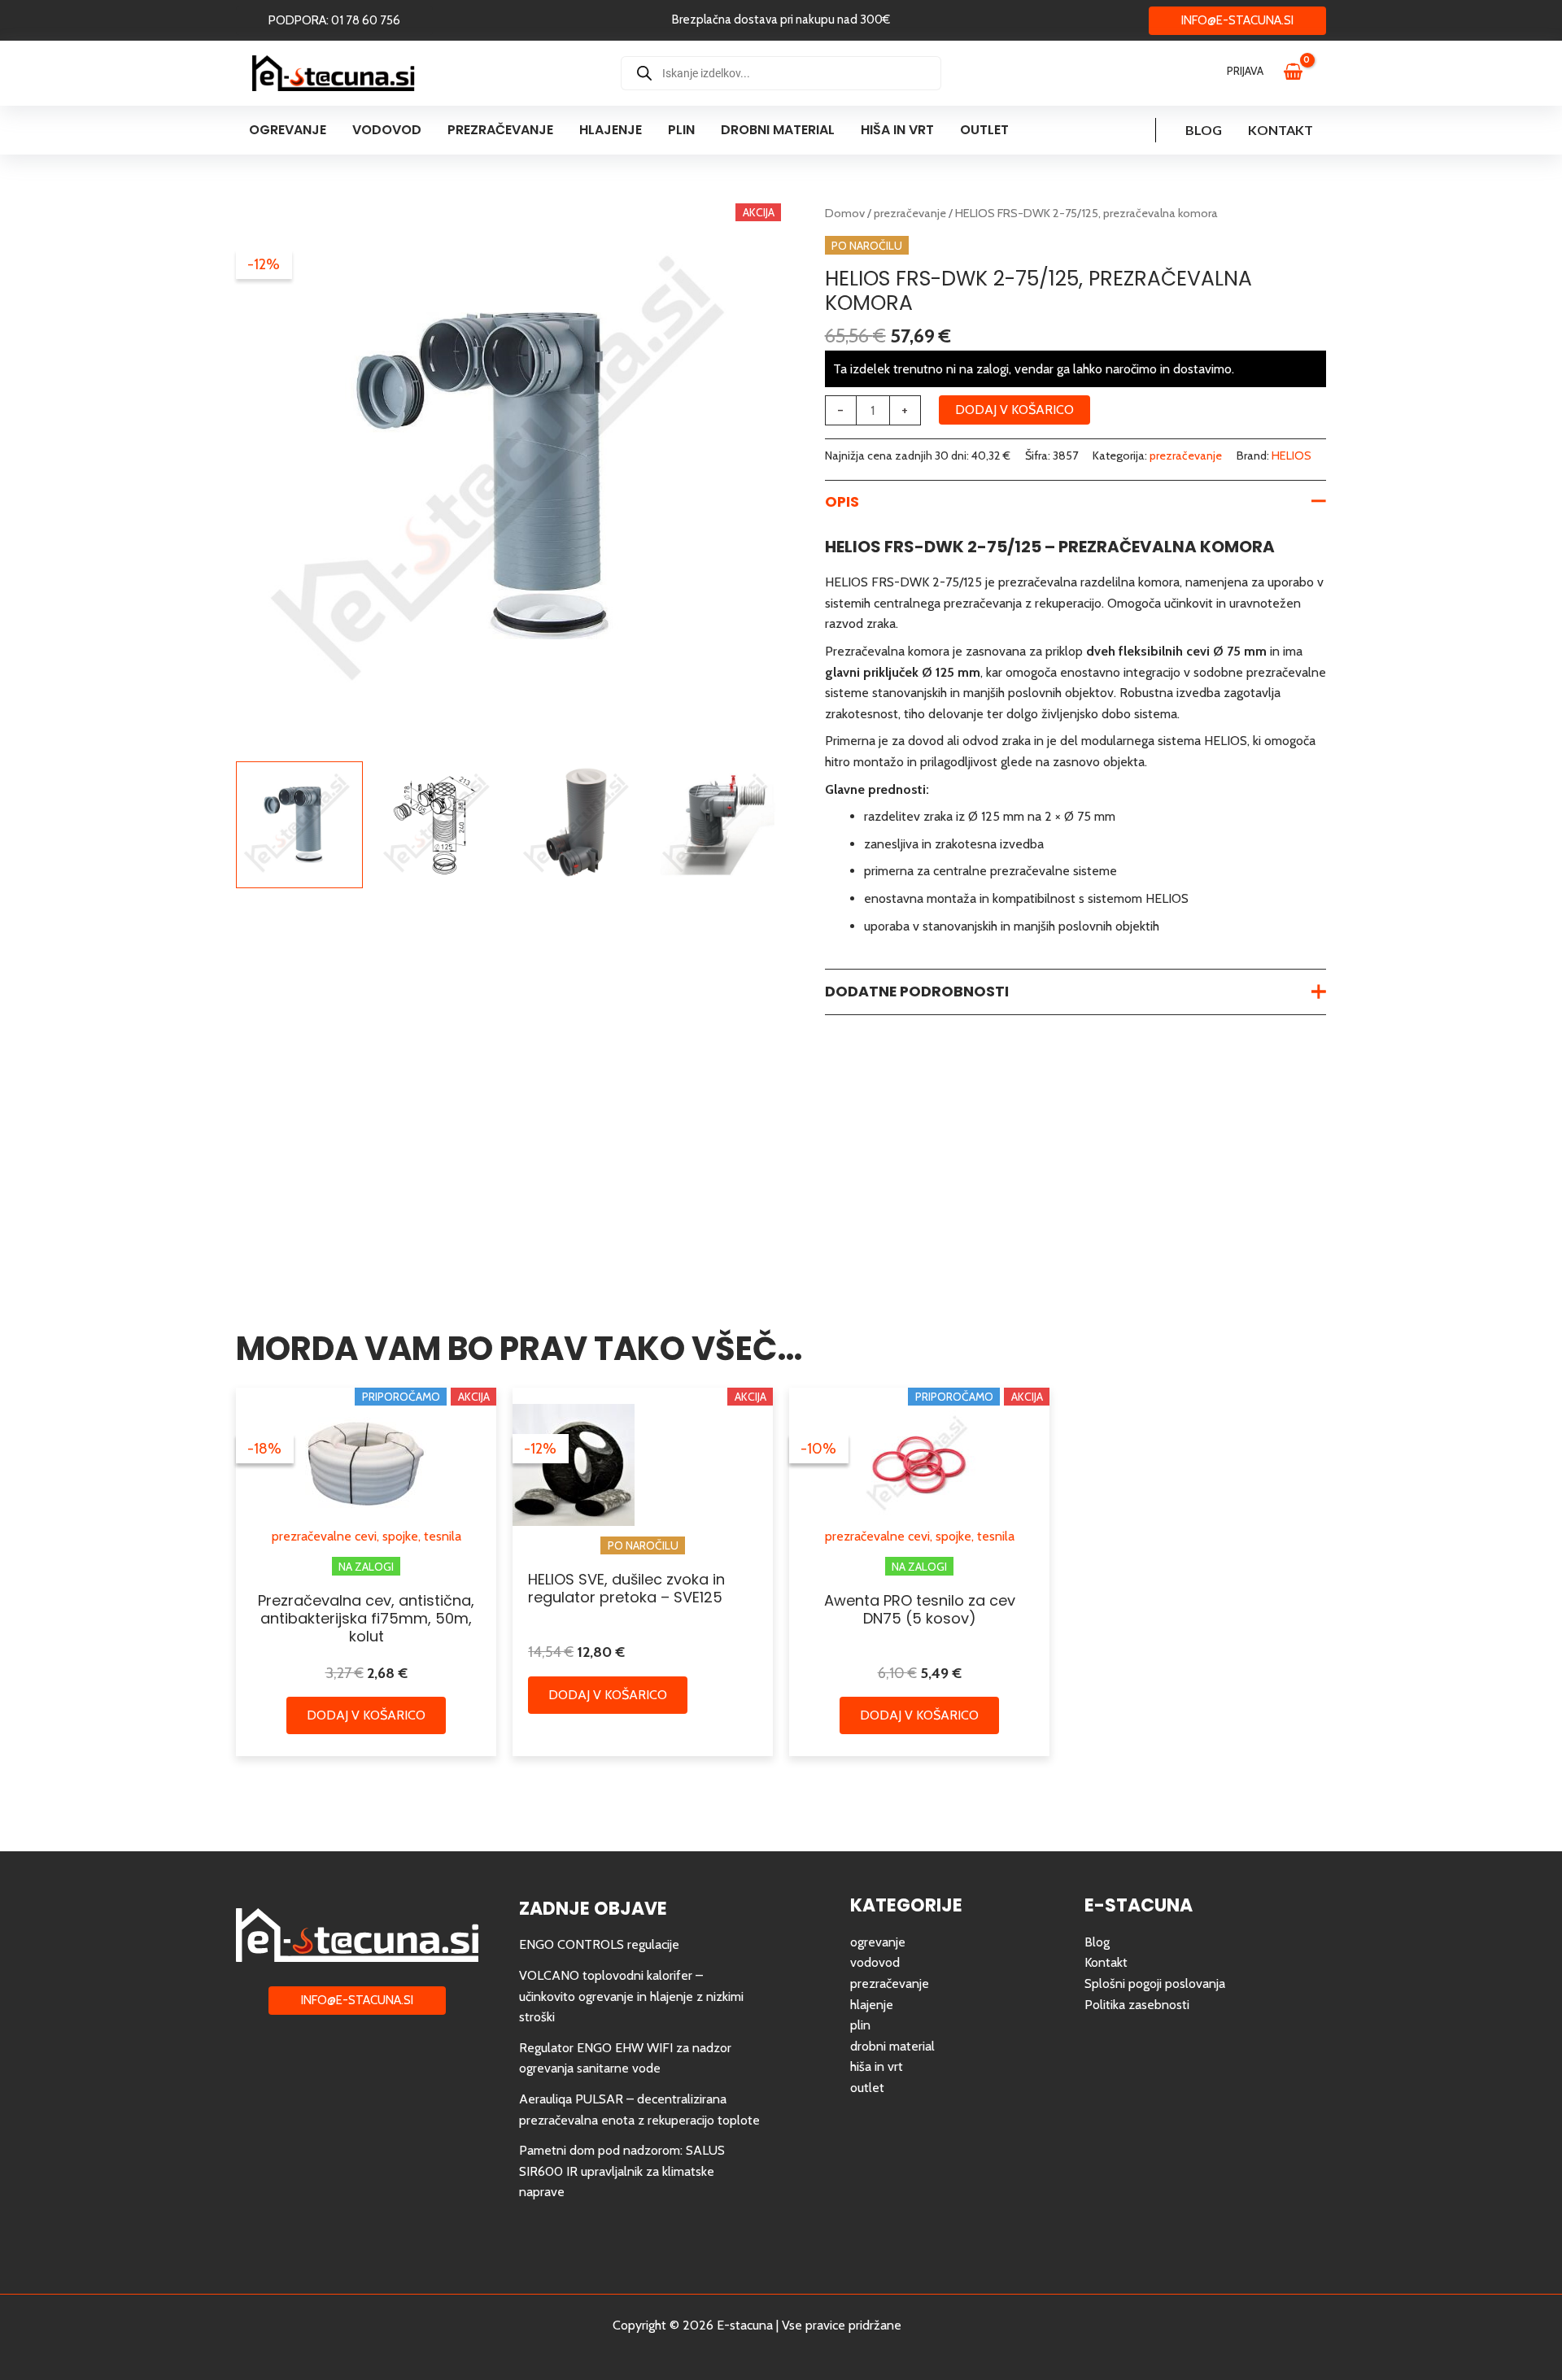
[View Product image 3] (578, 825)
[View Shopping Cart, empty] (1301, 73)
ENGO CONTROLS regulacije (599, 1944)
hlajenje (872, 2005)
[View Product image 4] (718, 825)
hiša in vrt (877, 2066)
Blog (1204, 130)
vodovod (875, 1962)
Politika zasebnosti (1137, 2005)
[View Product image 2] (438, 825)
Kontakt (1281, 130)
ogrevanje (878, 1942)
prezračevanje (910, 213)
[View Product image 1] (299, 825)
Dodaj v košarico (1014, 410)
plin (860, 2025)
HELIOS (1291, 456)
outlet (867, 2088)
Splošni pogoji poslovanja (1155, 1983)
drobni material (892, 2046)
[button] (334, 21)
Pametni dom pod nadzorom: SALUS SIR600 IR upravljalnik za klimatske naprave (622, 2171)
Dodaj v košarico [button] (366, 1715)
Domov (845, 213)
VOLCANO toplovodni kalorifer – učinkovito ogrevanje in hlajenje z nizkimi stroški (631, 1996)
